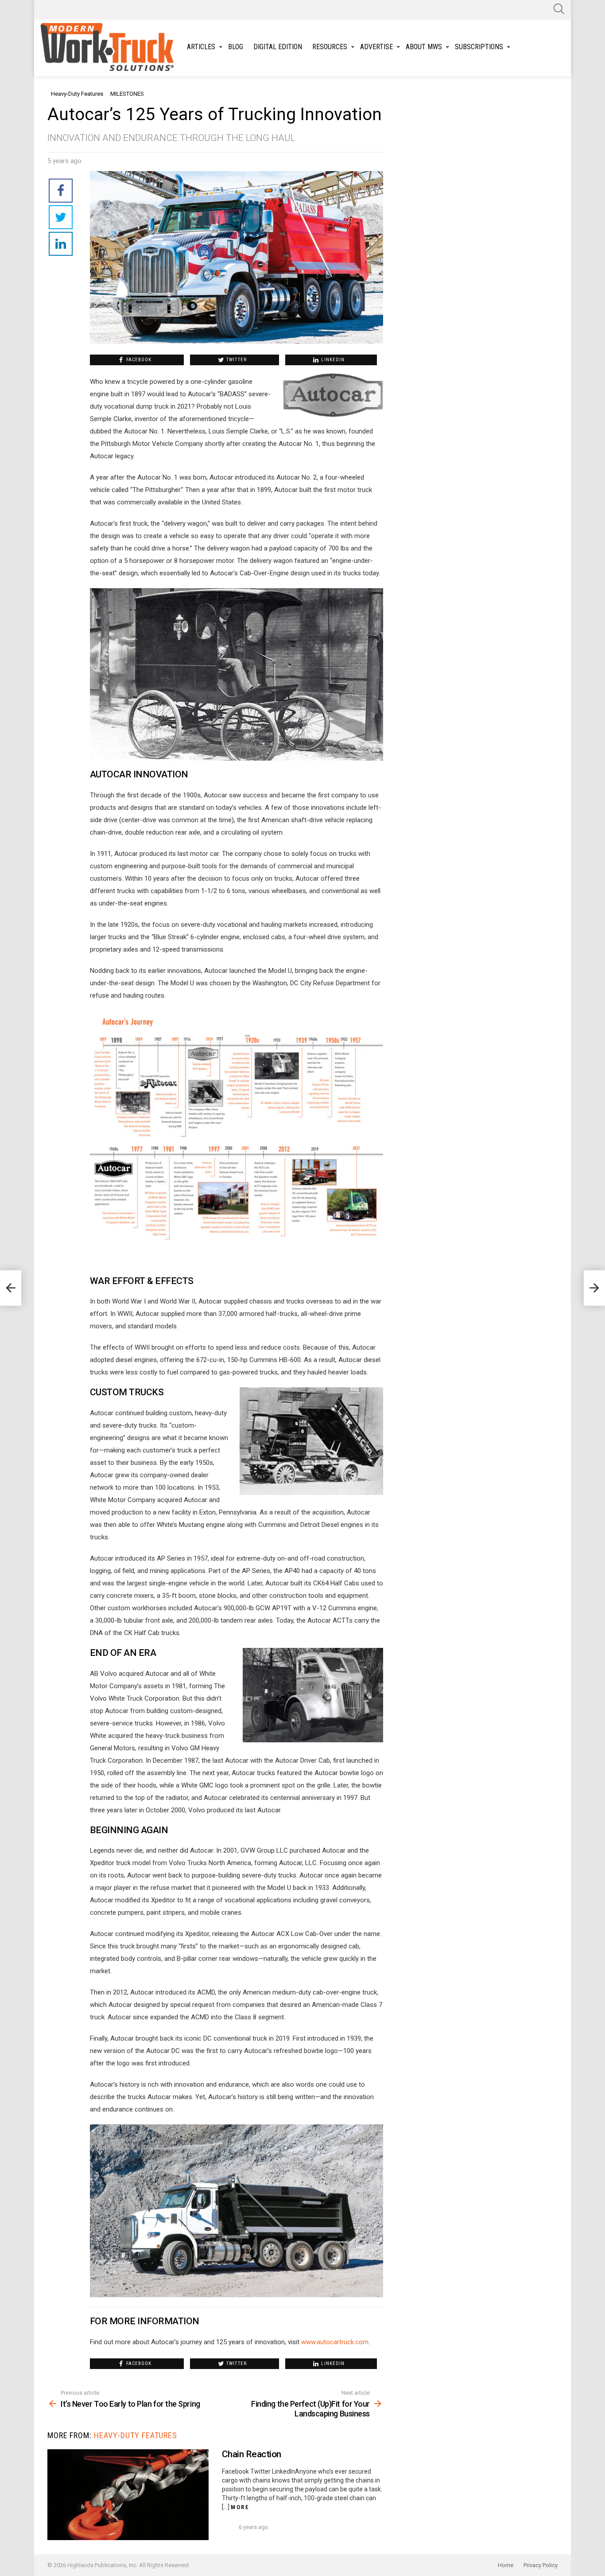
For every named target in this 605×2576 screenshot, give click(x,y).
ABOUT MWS (424, 47)
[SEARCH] (559, 9)
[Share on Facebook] (61, 191)
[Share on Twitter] (61, 217)
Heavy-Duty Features (136, 2435)
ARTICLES (201, 47)
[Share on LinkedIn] (61, 244)
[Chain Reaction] (128, 2495)
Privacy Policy (541, 2565)
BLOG (236, 47)
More (240, 2507)
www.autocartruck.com (335, 2342)
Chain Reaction (252, 2454)
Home (506, 2565)
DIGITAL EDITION (278, 47)
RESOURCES (330, 47)
